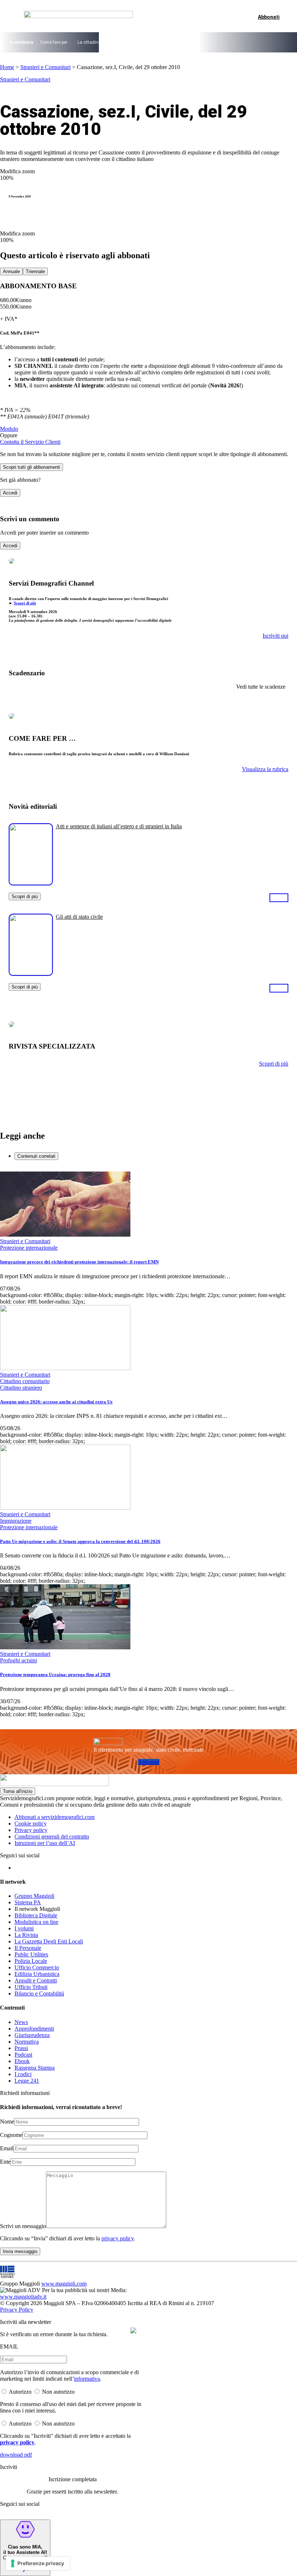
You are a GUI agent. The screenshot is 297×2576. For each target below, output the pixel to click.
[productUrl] (31, 883)
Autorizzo (20, 2392)
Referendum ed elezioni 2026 (261, 42)
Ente (5, 2162)
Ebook (22, 2061)
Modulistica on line (36, 1922)
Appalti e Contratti (36, 1980)
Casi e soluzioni (210, 42)
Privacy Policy (17, 2310)
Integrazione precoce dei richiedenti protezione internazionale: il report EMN (79, 1262)
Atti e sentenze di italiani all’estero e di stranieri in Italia (119, 826)
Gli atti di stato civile (79, 917)
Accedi (10, 493)
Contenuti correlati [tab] (36, 1156)
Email (7, 2148)
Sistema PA (28, 1902)
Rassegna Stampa (35, 2068)
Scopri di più (25, 603)
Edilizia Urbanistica (37, 1974)
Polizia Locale (31, 1961)
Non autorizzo (58, 2392)
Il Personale (28, 1948)
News (21, 2022)
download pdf (16, 2455)
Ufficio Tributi (31, 1987)
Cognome (11, 2135)
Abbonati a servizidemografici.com (55, 1817)
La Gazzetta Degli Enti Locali (49, 1941)
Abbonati (149, 1762)
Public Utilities (31, 1954)
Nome (7, 2122)
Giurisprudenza (32, 2035)
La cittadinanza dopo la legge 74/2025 (116, 42)
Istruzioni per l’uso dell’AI (45, 1843)
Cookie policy (31, 1823)
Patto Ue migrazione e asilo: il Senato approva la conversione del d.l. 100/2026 (80, 1541)
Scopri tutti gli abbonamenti (32, 467)
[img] (133, 2330)
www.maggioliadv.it (23, 2297)
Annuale (11, 271)
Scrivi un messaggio (23, 2226)
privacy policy (118, 2238)
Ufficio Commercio (37, 1967)
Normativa (27, 2042)
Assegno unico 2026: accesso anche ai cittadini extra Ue (56, 1402)
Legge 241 (27, 2081)
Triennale (35, 271)
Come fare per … (56, 42)
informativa (87, 2379)
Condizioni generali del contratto (52, 1837)
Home (7, 67)
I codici (23, 2074)
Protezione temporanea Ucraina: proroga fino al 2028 (55, 1674)
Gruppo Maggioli (34, 1896)
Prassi (21, 2048)
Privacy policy (31, 1830)
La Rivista (26, 1935)
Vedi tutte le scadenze (261, 687)
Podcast (23, 2055)
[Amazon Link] (279, 897)
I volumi (24, 1928)
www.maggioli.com (64, 2284)
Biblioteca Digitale (36, 1915)
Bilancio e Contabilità (39, 1993)
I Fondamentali (174, 42)
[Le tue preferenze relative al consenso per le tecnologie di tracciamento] (38, 2563)
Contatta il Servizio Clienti (30, 442)
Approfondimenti (34, 2029)
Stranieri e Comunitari (45, 67)
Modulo (9, 429)
